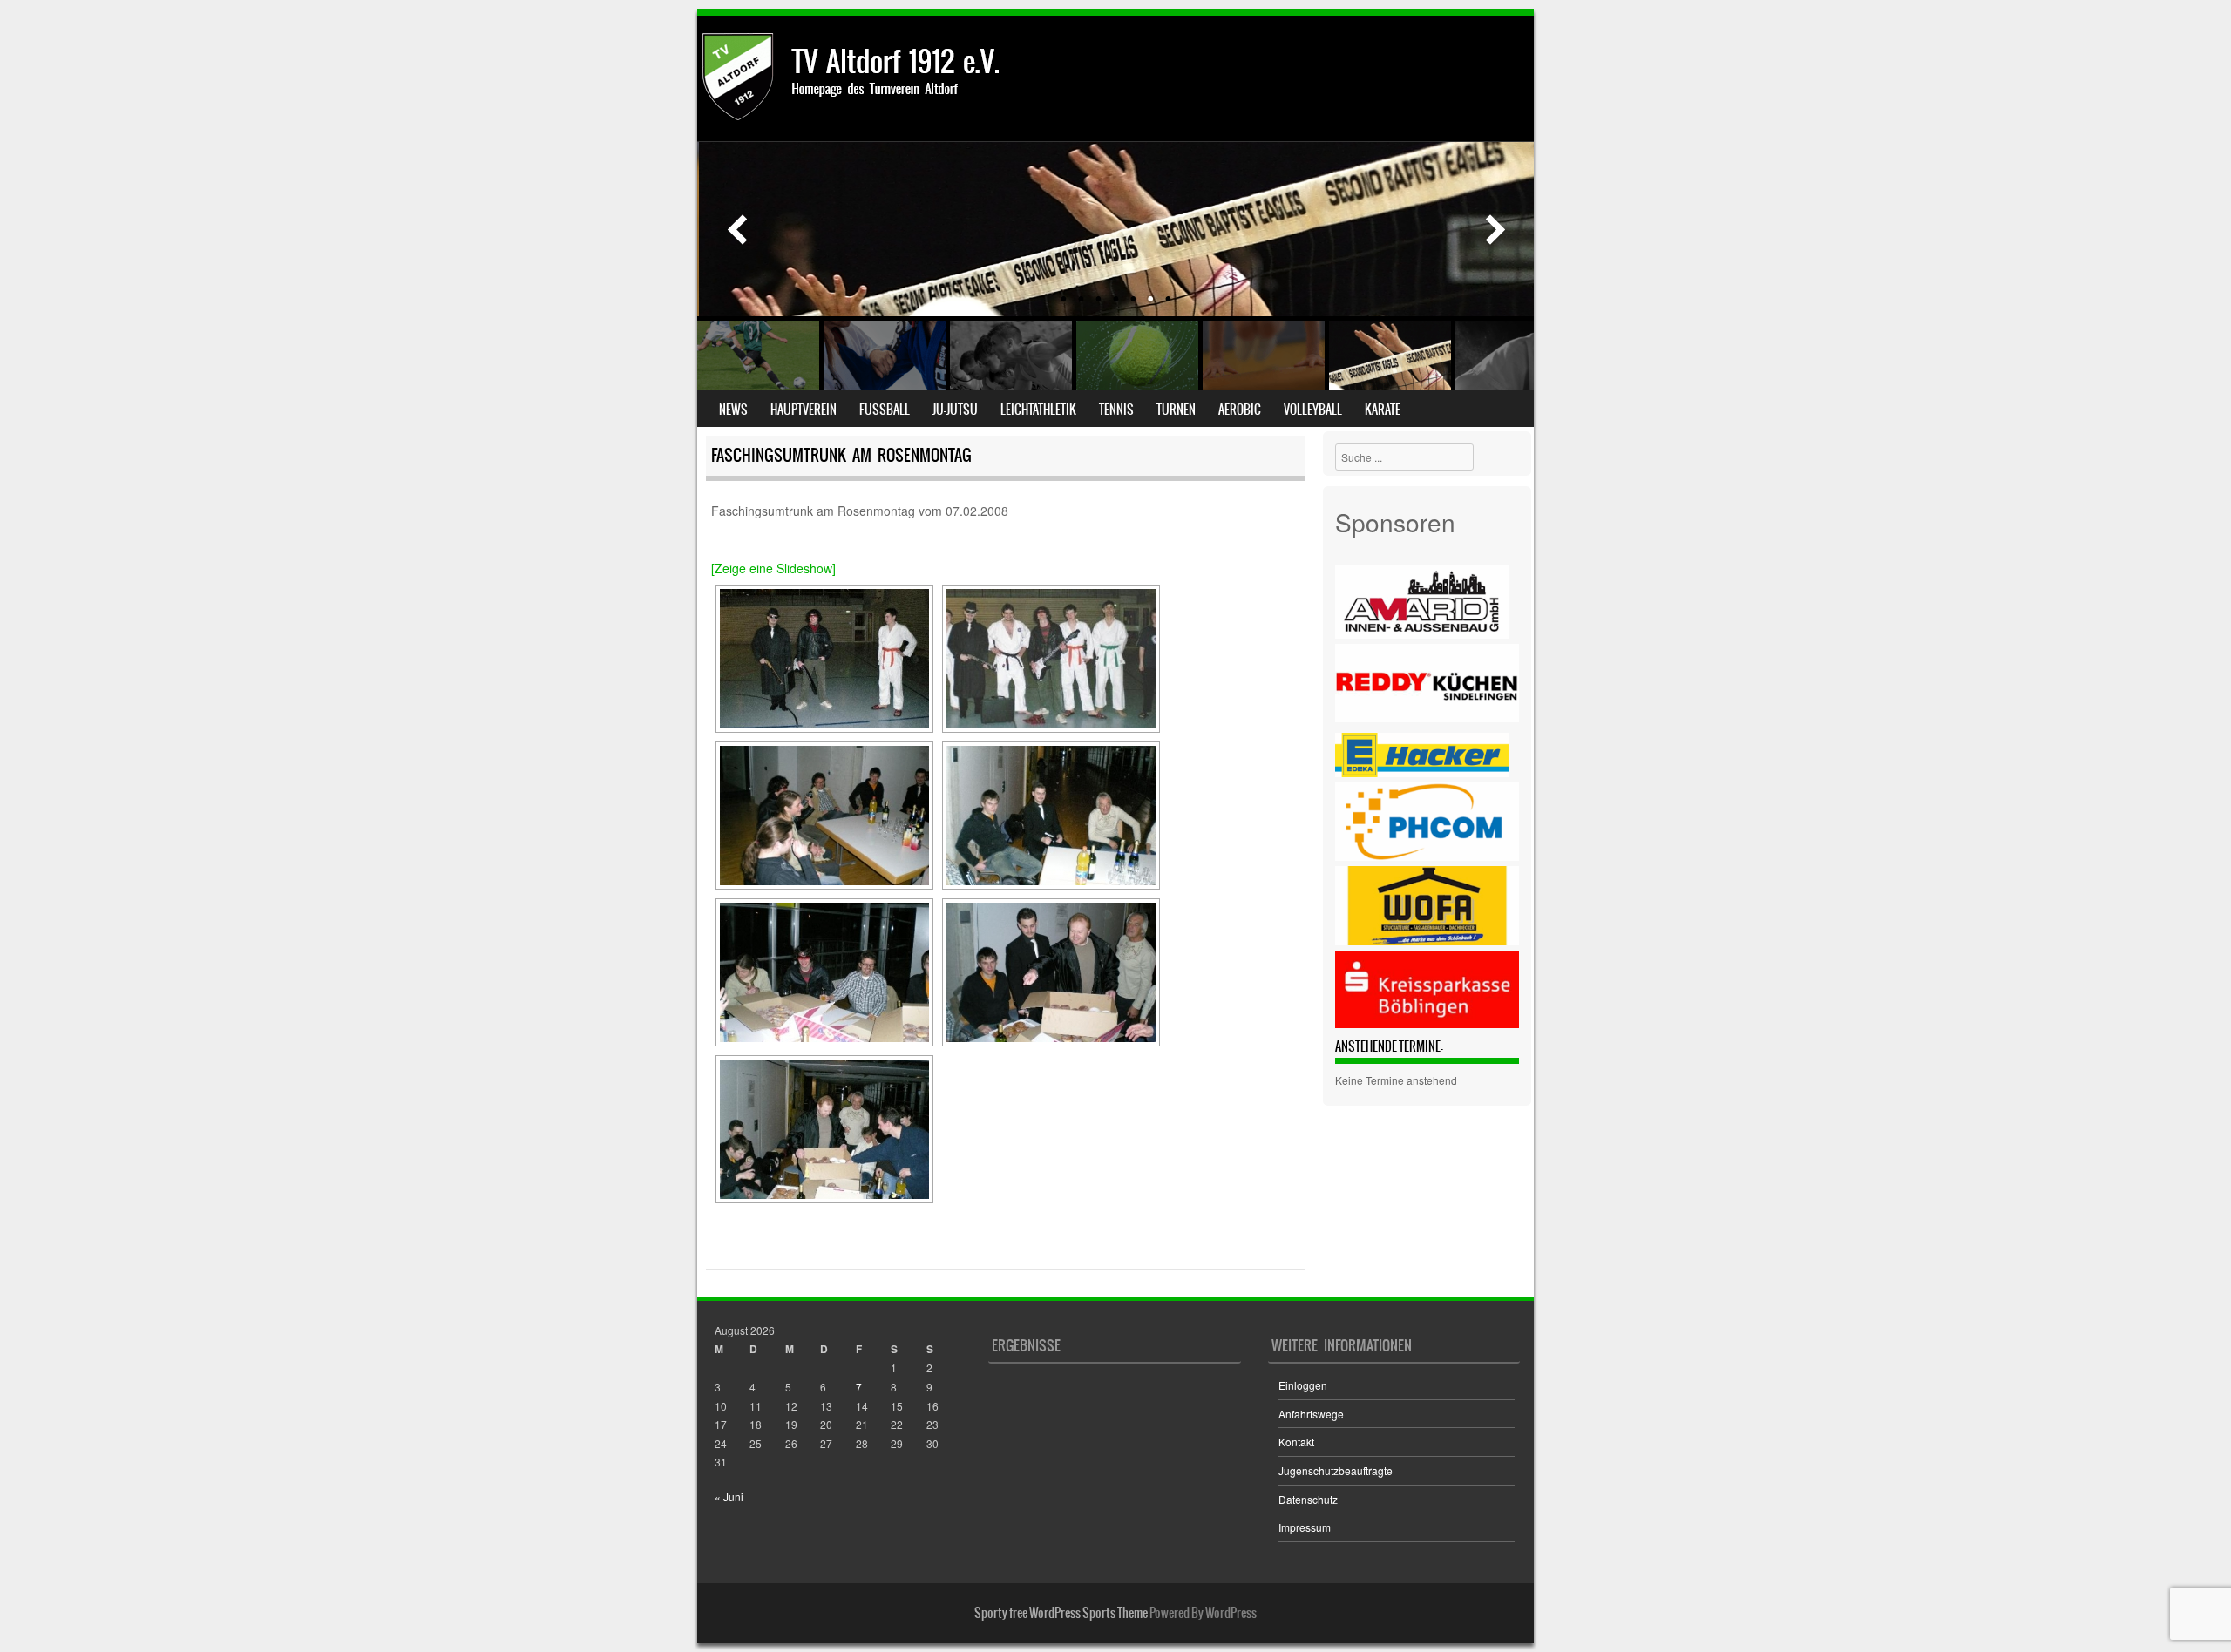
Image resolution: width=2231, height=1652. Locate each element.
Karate (1383, 410)
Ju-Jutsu (955, 410)
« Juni (729, 1496)
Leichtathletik (1038, 410)
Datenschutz (1308, 1499)
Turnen (1176, 410)
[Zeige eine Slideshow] (773, 568)
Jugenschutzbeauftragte (1336, 1470)
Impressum (1305, 1527)
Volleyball (1313, 410)
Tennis (1116, 410)
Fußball (885, 410)
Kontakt (1296, 1442)
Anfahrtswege (1311, 1414)
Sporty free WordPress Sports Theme (1061, 1613)
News (733, 410)
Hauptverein (804, 410)
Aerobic (1240, 410)
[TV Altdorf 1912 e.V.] (920, 115)
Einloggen (1303, 1385)
